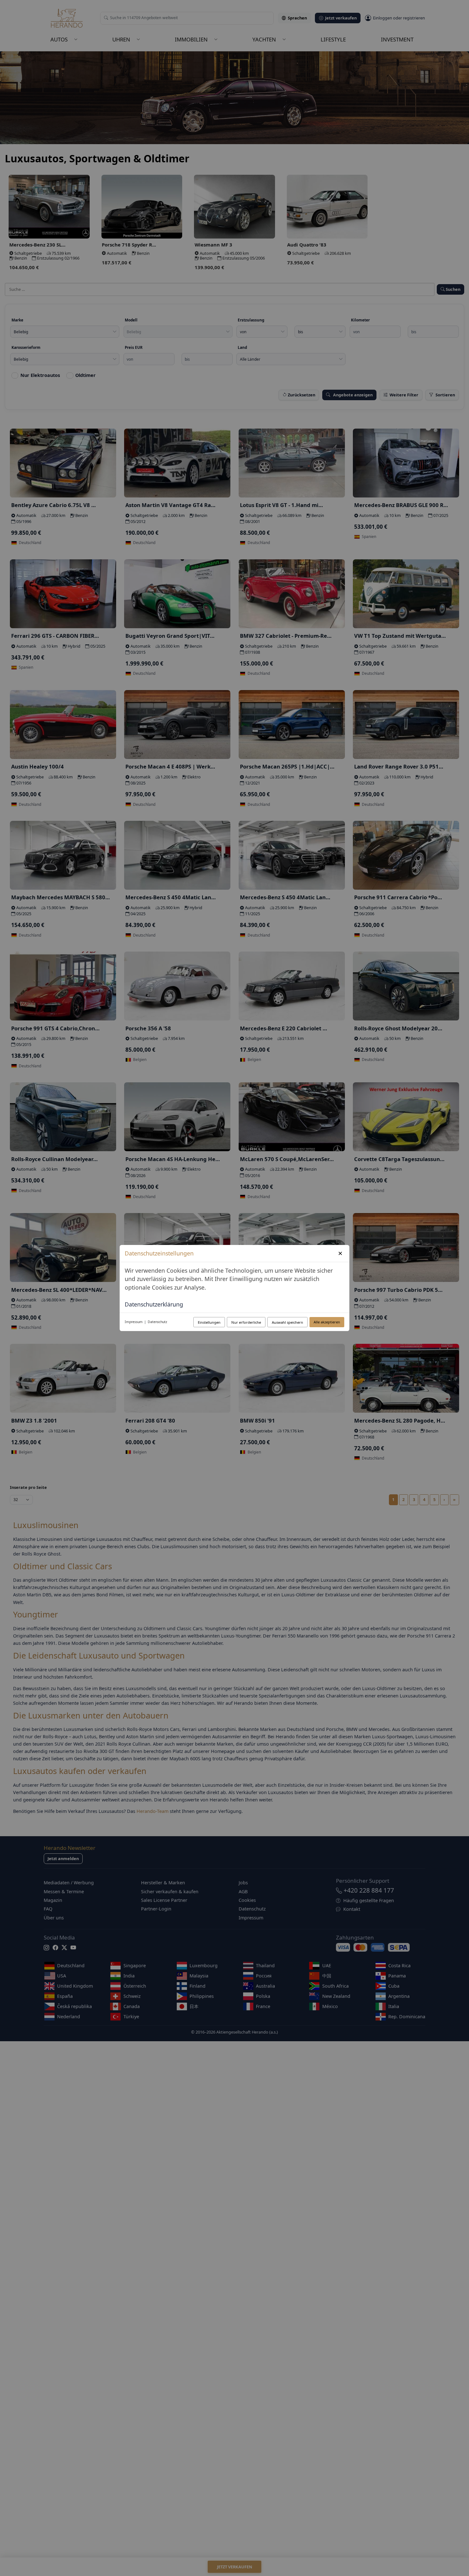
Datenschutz (157, 1322)
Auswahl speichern (287, 1322)
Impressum (134, 1322)
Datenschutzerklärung (154, 1304)
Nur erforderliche (246, 1322)
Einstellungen (209, 1322)
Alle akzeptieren (327, 1322)
